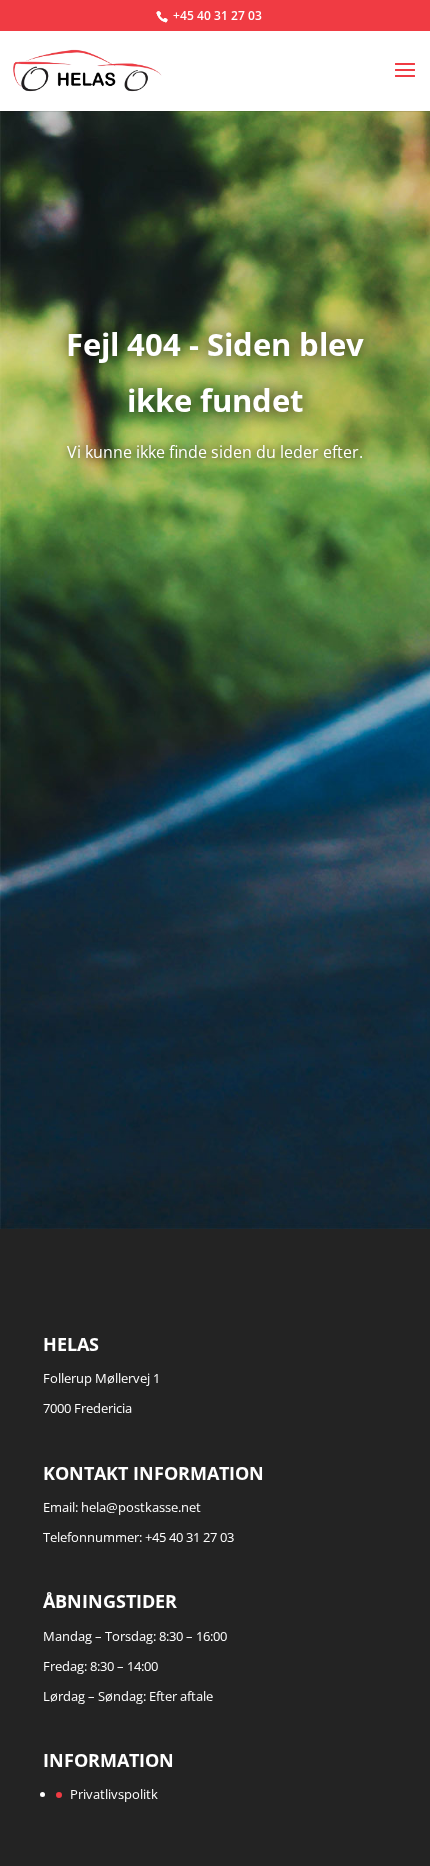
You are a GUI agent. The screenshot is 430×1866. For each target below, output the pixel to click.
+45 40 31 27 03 (217, 15)
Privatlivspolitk (114, 1794)
